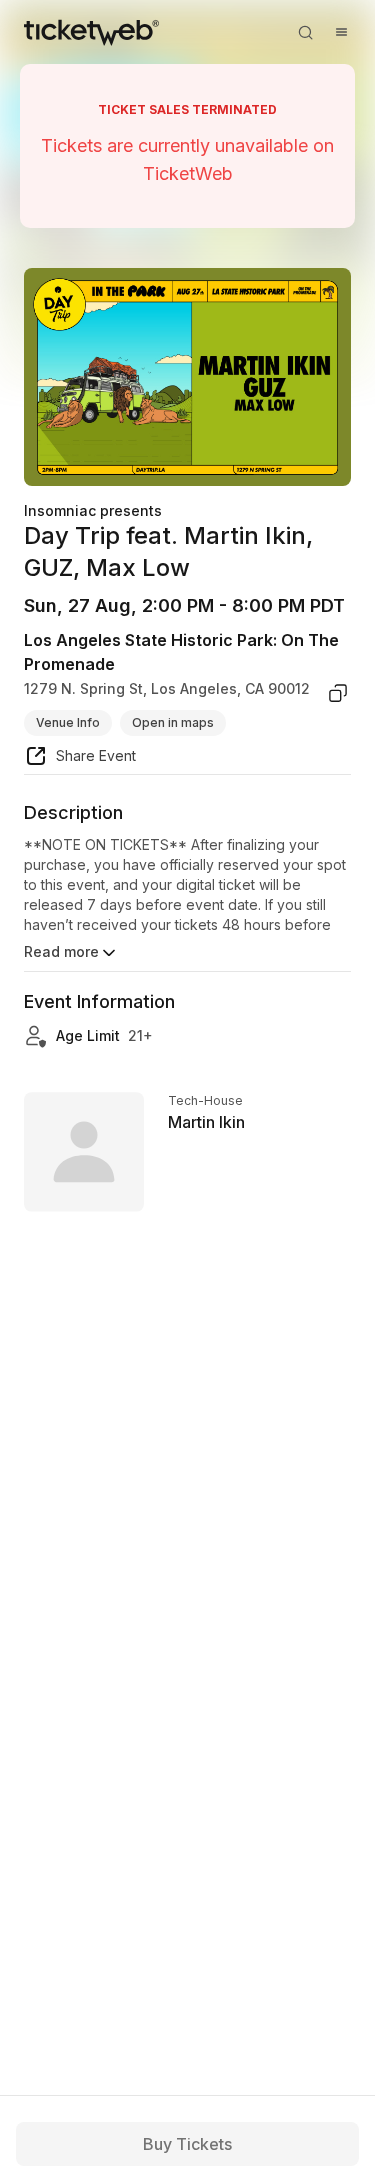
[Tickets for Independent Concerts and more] (91, 32)
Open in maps (173, 722)
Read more (61, 951)
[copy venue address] (338, 693)
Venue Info (68, 722)
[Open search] (305, 32)
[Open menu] (341, 32)
